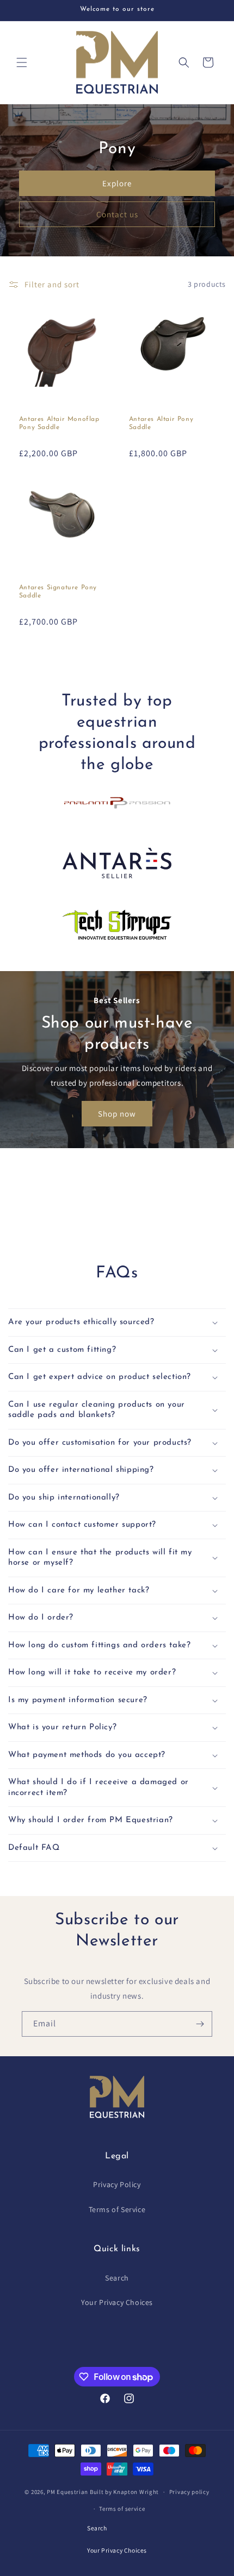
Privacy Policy (117, 2184)
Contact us (117, 214)
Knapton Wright (136, 2492)
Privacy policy (189, 2492)
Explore (117, 183)
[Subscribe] (200, 2024)
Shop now (117, 1114)
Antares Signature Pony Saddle (58, 592)
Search (117, 2278)
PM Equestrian (67, 2492)
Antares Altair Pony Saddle (161, 424)
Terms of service (122, 2509)
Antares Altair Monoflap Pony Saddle (59, 424)
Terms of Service (117, 2209)
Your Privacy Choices (117, 2302)
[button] (22, 62)
